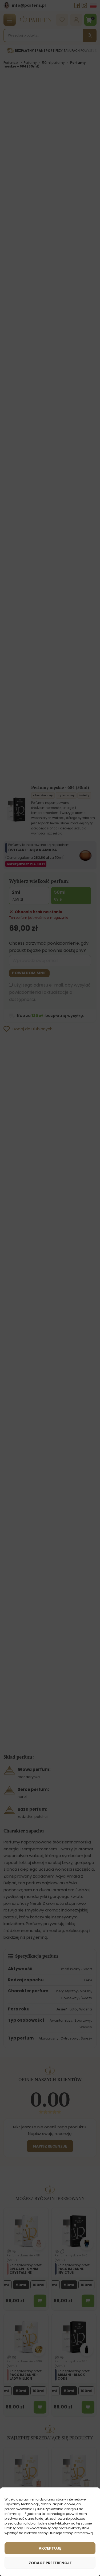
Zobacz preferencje (50, 2563)
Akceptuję (50, 2548)
